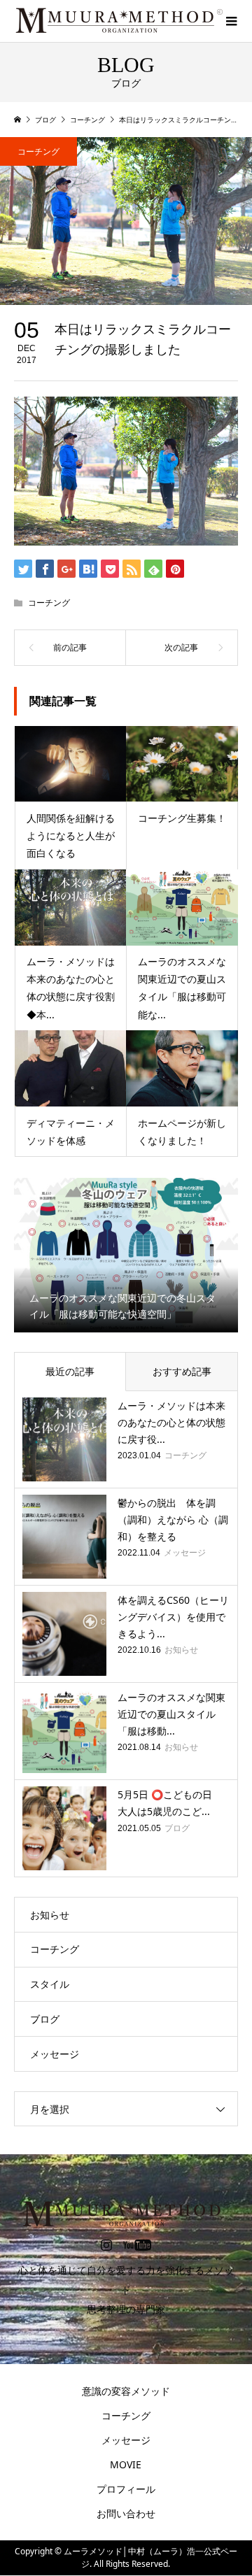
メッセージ (55, 2054)
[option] (126, 1255)
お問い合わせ (126, 2513)
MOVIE (126, 2464)
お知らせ (50, 1915)
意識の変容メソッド (126, 2391)
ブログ (45, 2019)
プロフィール (126, 2489)
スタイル (50, 1984)
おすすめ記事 (182, 1371)
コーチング (38, 151)
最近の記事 (70, 1371)
